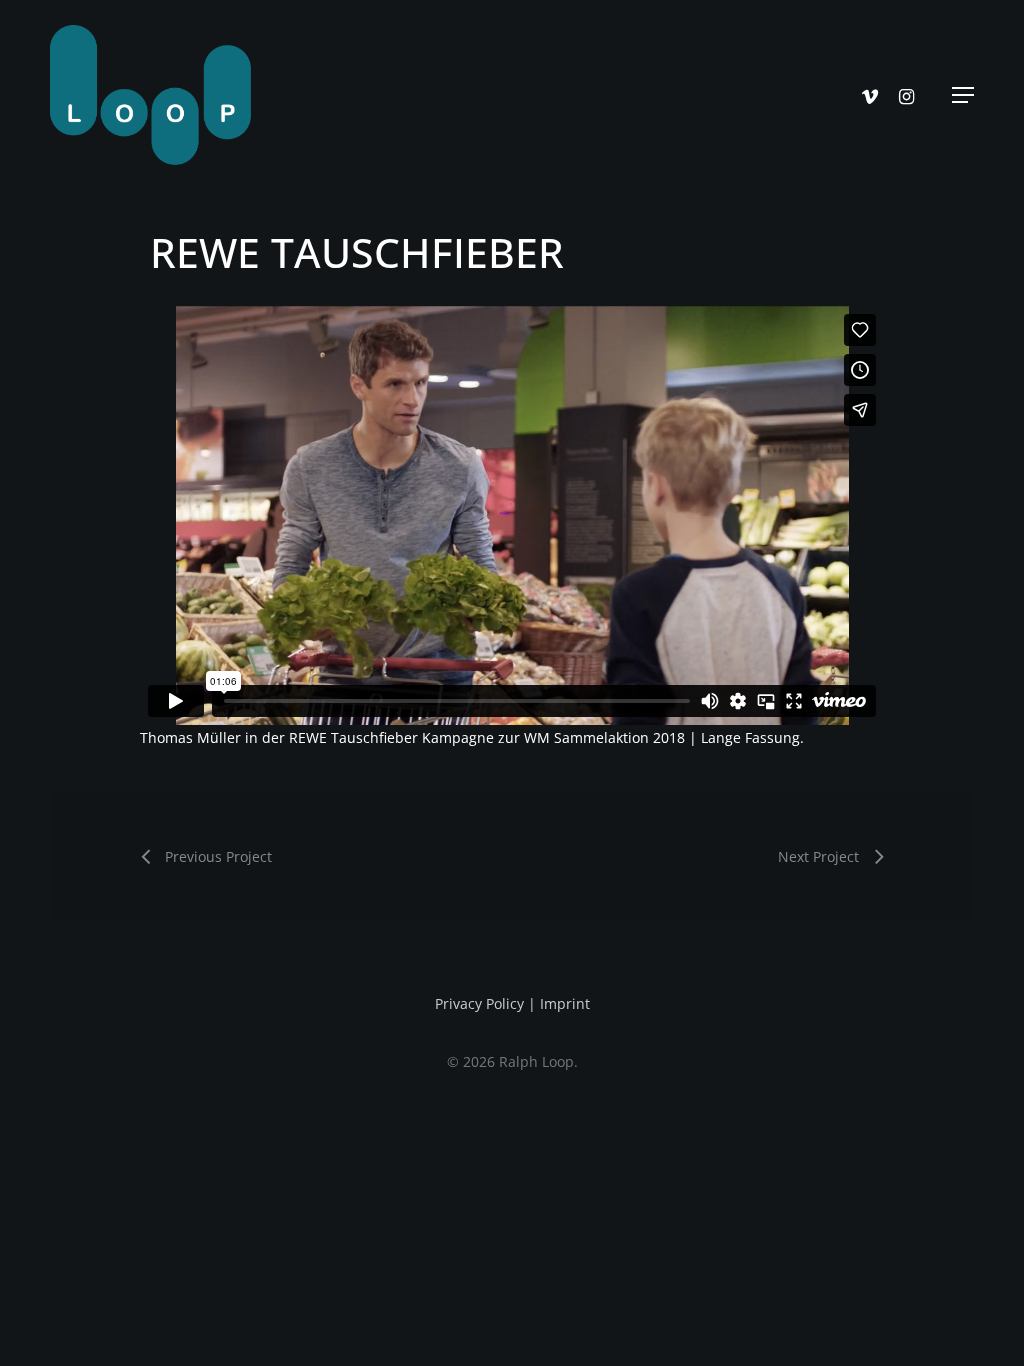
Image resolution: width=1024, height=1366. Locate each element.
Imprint (565, 1003)
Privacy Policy (479, 1003)
